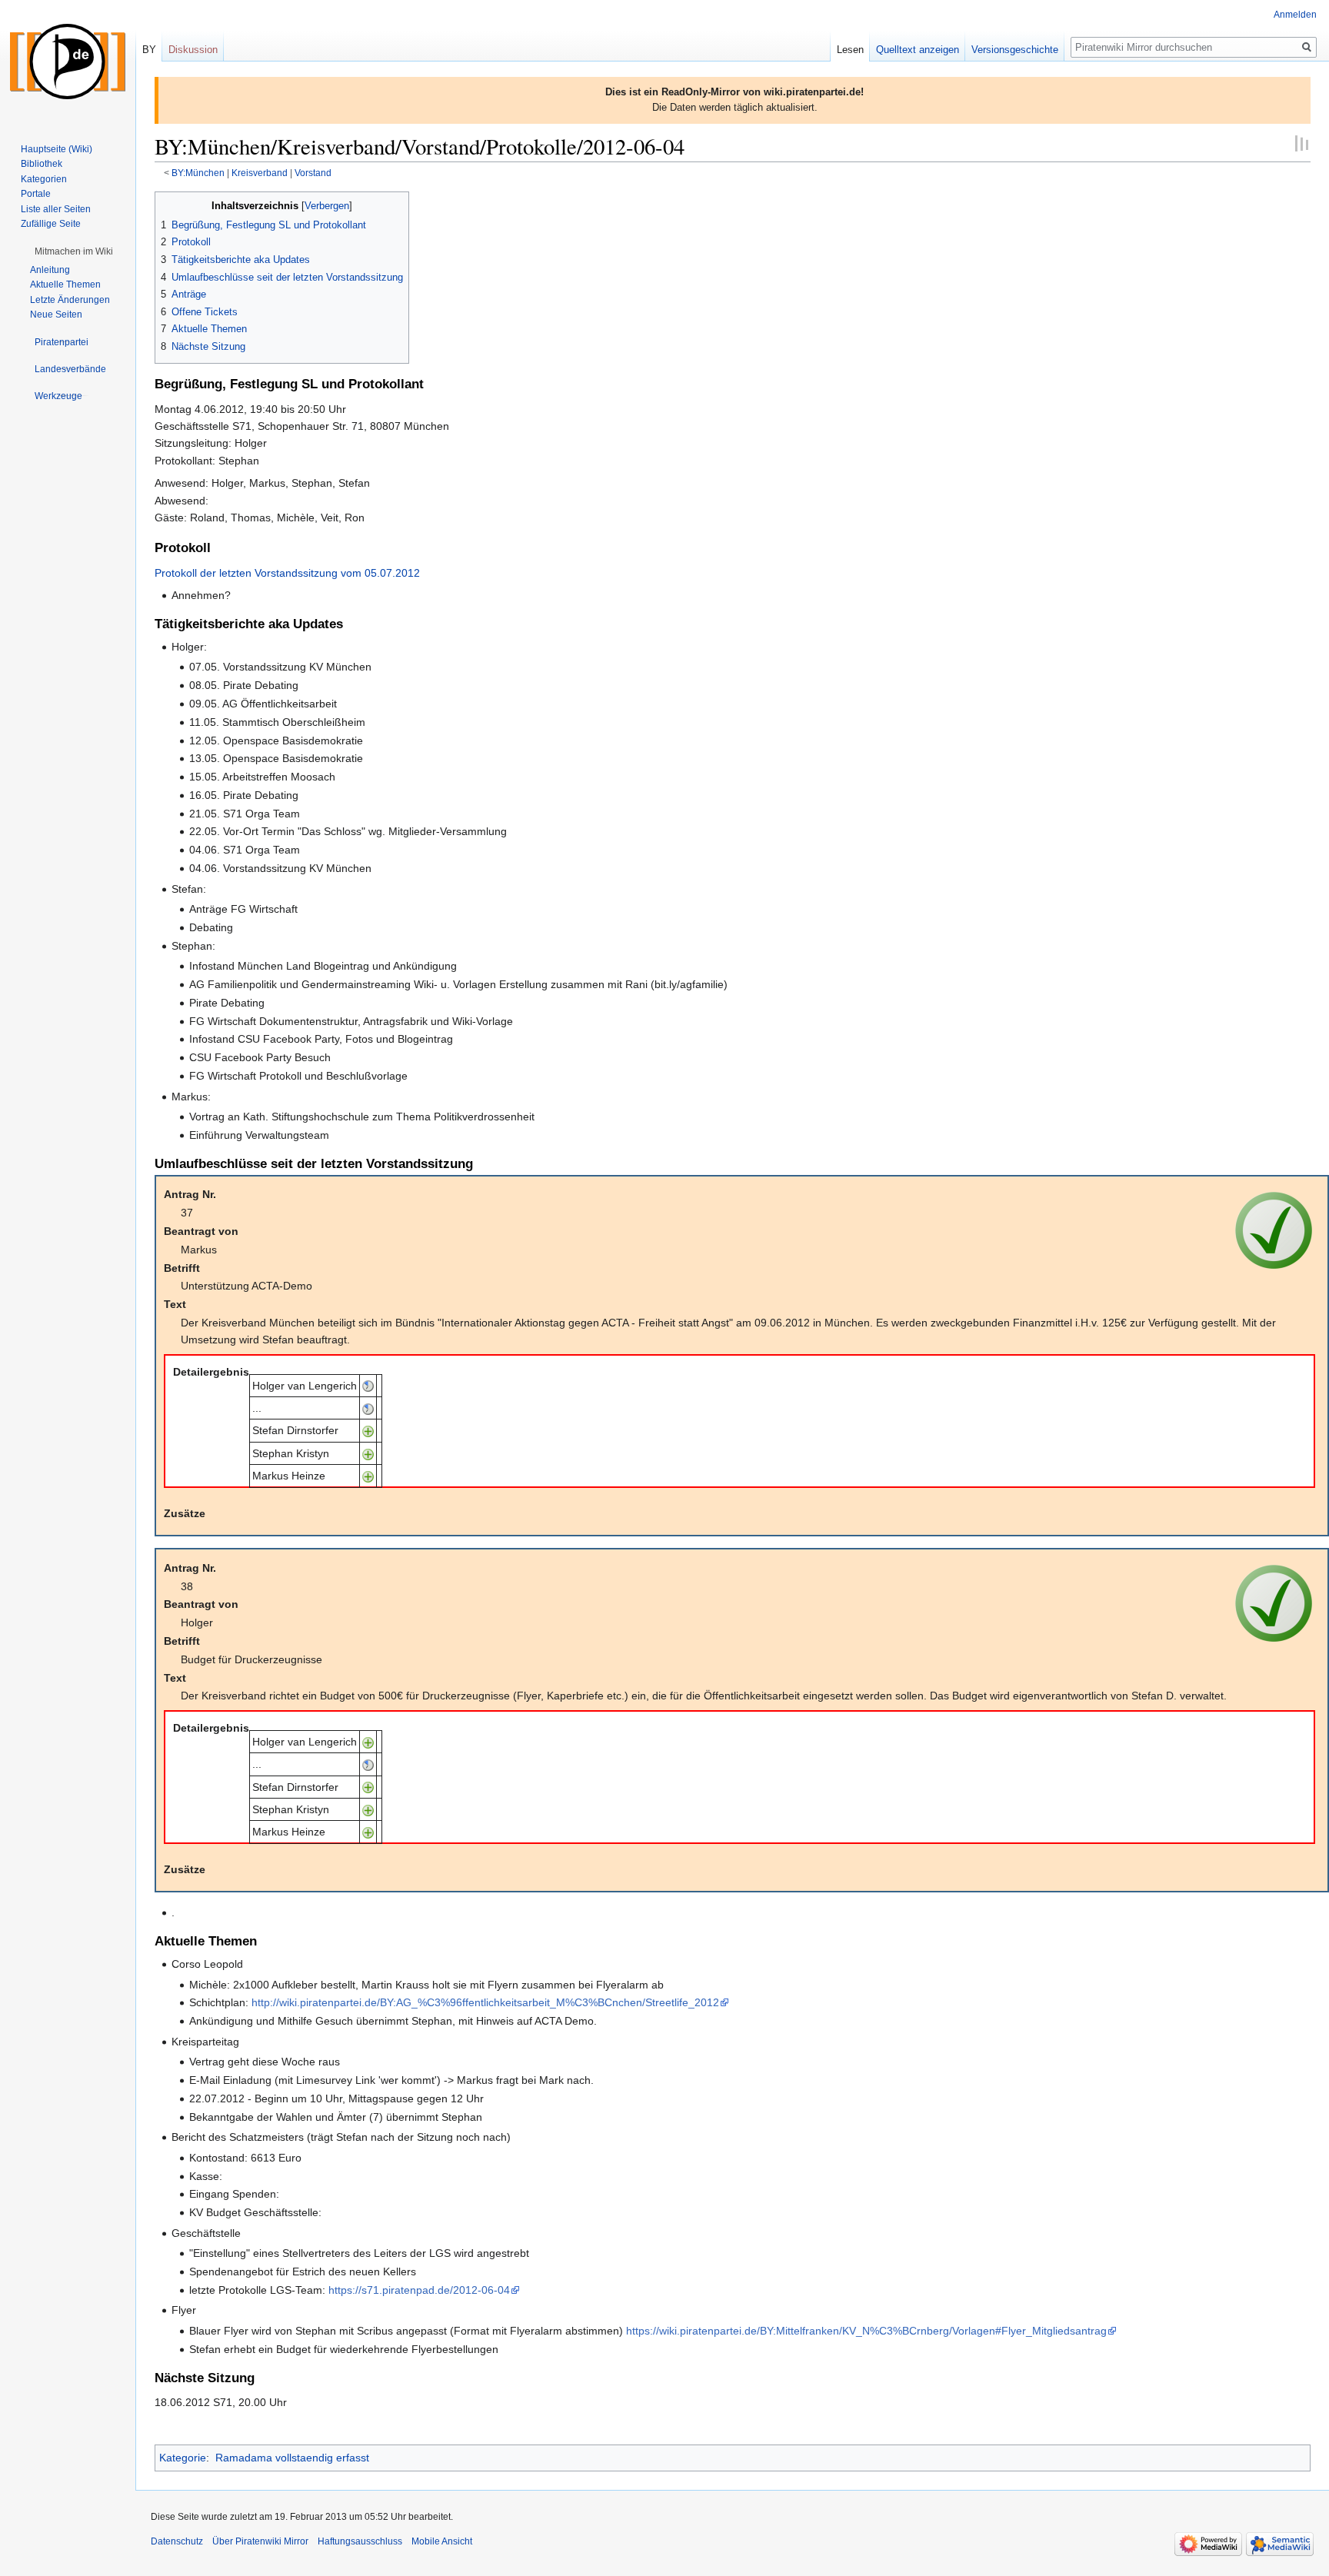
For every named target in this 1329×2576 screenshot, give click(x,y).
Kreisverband (260, 173)
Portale (36, 194)
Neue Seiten (56, 315)
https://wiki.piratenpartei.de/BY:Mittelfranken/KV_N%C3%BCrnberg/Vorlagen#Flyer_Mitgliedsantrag (866, 2331)
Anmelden (1295, 15)
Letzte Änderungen (70, 300)
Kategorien (44, 179)
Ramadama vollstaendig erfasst (292, 2458)
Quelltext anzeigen (918, 50)
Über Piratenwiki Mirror (260, 2541)
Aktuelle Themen (65, 285)
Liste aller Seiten (56, 209)
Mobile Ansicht (442, 2541)
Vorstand (313, 173)
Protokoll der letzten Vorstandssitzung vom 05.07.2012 (287, 573)
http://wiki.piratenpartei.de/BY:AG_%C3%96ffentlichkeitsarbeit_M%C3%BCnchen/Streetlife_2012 (485, 2002)
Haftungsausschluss (360, 2541)
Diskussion (193, 50)
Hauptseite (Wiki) (57, 149)
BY (149, 50)
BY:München (198, 173)
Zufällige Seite (51, 224)
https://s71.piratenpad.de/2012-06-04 (419, 2290)
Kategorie (183, 2458)
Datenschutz (177, 2541)
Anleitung (50, 270)
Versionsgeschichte (1015, 50)
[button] (74, 251)
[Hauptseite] (68, 62)
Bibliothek (42, 164)
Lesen (850, 50)
